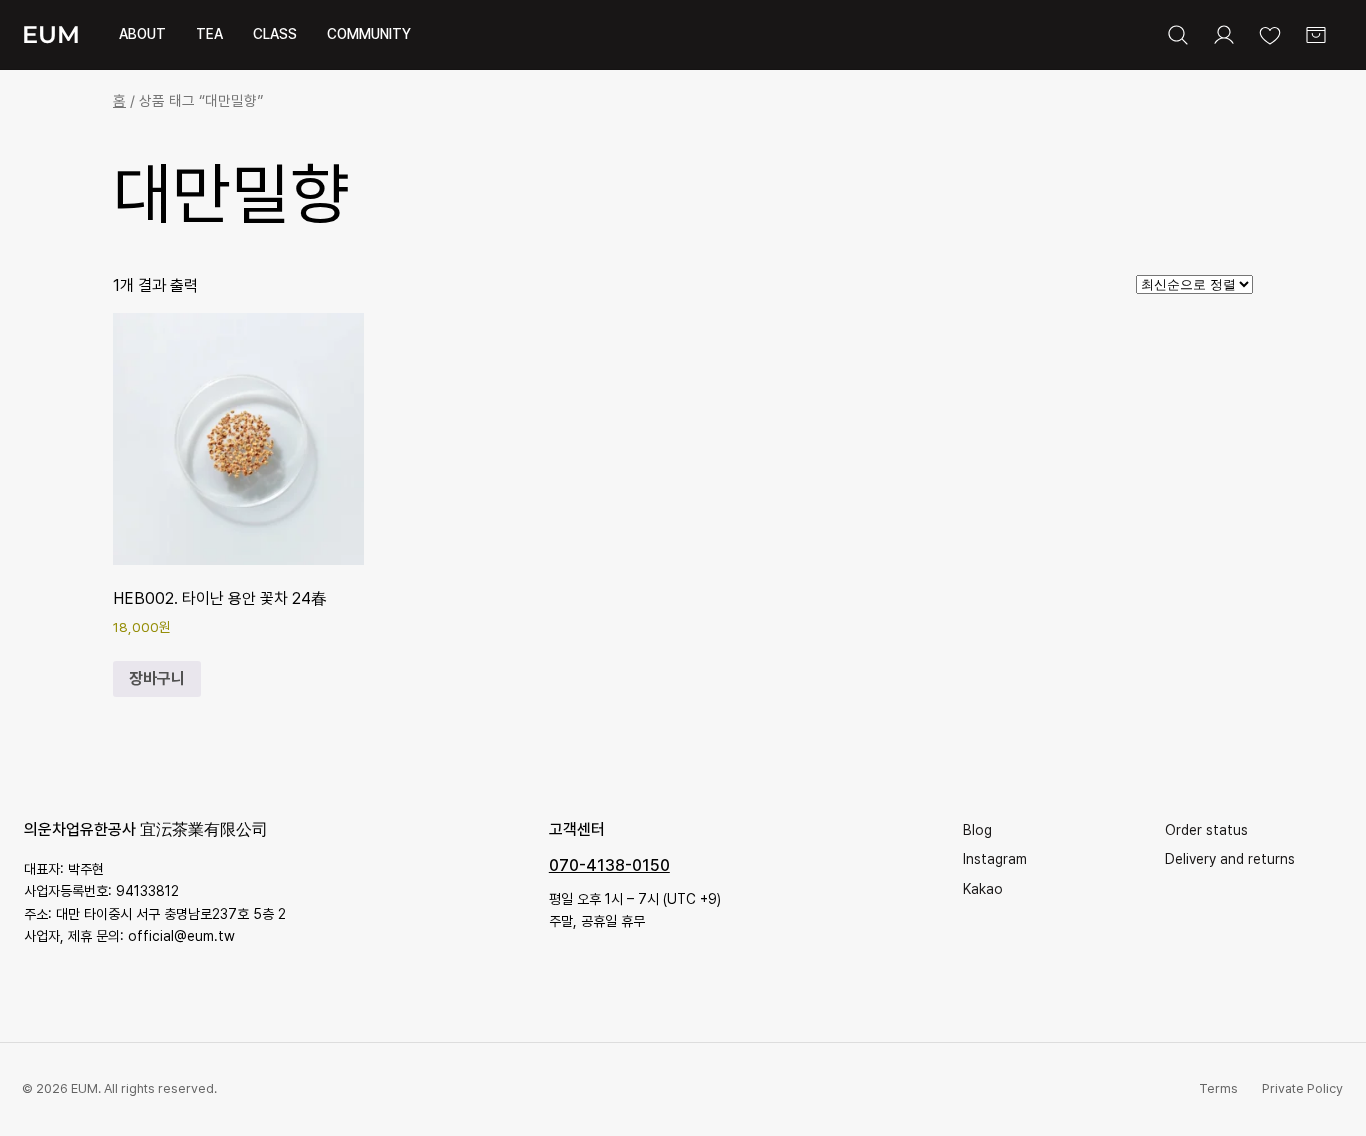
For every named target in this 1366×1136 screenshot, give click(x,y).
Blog (977, 830)
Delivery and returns (1230, 859)
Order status (1206, 830)
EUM (51, 34)
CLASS (275, 34)
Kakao (983, 889)
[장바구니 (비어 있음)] (1316, 35)
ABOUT (142, 34)
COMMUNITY (369, 34)
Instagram (995, 859)
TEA (209, 34)
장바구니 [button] (157, 678)
